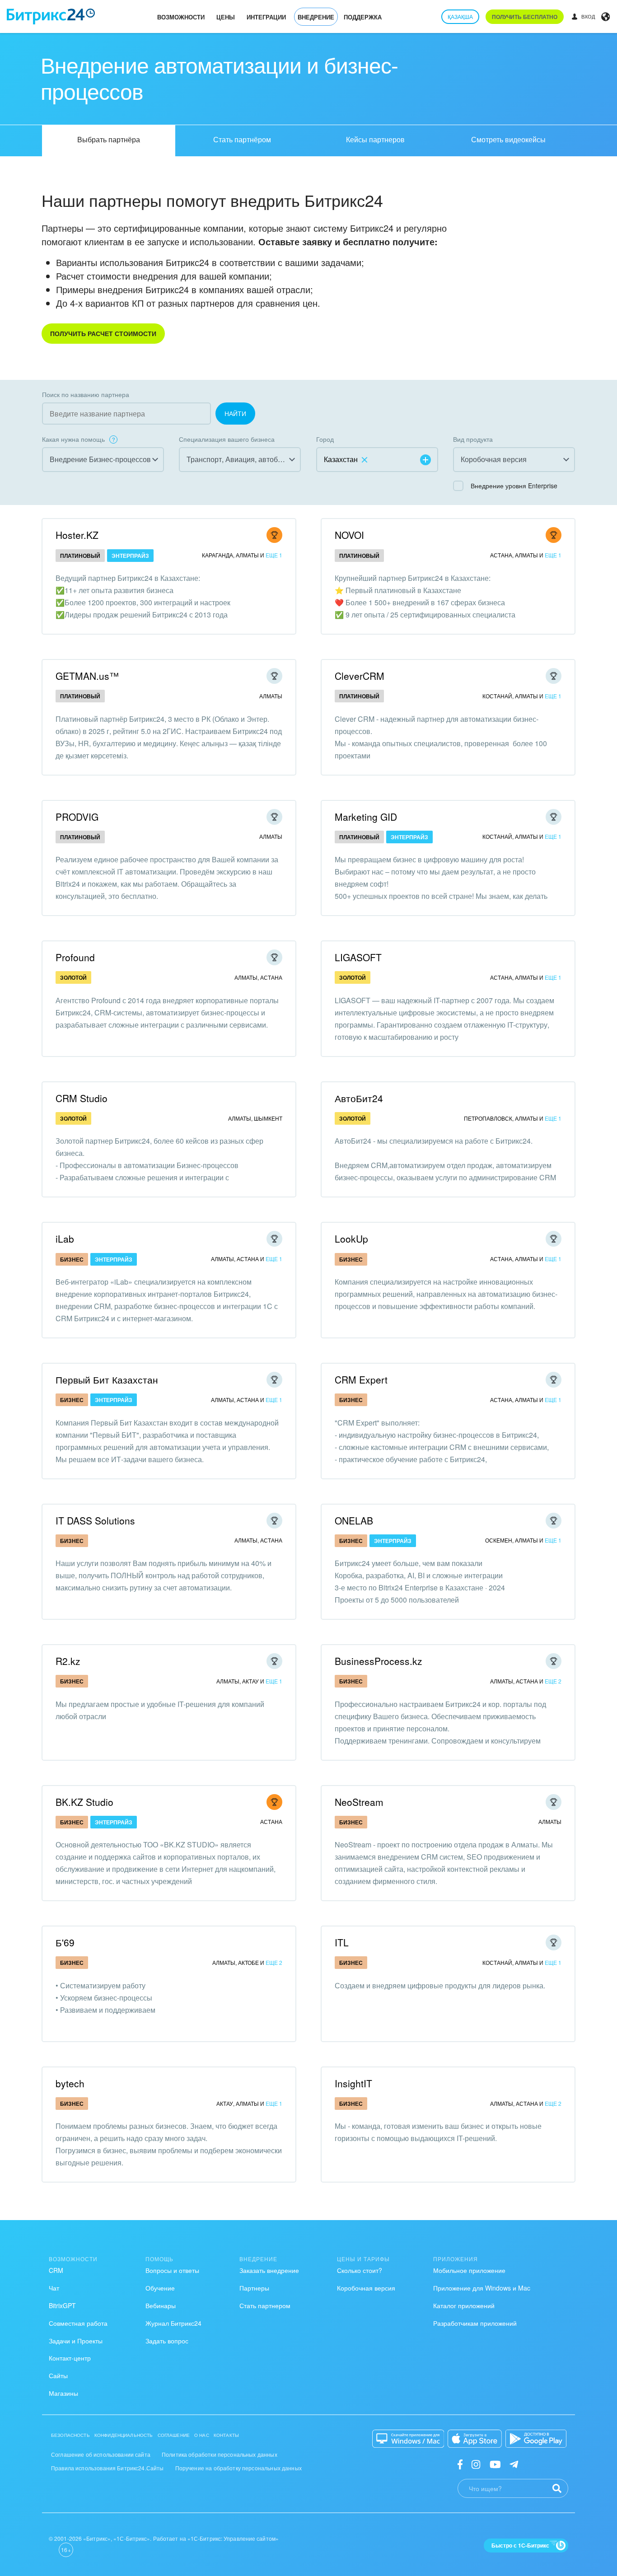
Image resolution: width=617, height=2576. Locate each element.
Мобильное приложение (469, 2270)
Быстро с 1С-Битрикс (520, 2545)
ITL (342, 1942)
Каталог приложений (464, 2305)
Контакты (226, 2435)
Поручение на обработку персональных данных (238, 2468)
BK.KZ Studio (84, 1802)
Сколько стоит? (360, 2270)
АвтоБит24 (359, 1098)
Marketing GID (366, 817)
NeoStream (359, 1802)
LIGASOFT (358, 957)
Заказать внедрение (269, 2270)
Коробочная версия (366, 2288)
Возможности (181, 17)
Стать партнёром (242, 139)
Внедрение (316, 17)
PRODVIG (77, 817)
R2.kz (68, 1661)
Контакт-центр (70, 2358)
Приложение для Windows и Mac (482, 2288)
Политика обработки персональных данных (220, 2454)
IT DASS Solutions (95, 1520)
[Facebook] (460, 2464)
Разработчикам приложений (475, 2323)
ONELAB (354, 1520)
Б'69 (65, 1942)
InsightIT (353, 2083)
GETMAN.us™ (87, 676)
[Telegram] (514, 2464)
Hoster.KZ (77, 535)
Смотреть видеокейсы (508, 139)
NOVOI (349, 535)
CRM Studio (82, 1098)
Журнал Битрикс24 (173, 2323)
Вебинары (161, 2305)
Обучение (160, 2288)
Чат (54, 2288)
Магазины (63, 2393)
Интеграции (266, 17)
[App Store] (475, 2439)
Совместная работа (78, 2323)
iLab (65, 1239)
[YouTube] (495, 2464)
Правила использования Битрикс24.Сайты (108, 2468)
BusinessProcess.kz (379, 1661)
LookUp (351, 1239)
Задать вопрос (167, 2341)
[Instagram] (476, 2464)
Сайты (58, 2375)
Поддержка (363, 17)
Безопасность (70, 2435)
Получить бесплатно (525, 17)
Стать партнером (265, 2305)
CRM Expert (361, 1379)
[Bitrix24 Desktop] (408, 2439)
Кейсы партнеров (375, 139)
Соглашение (174, 2435)
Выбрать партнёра (109, 139)
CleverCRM (360, 676)
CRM (56, 2270)
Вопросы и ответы (172, 2270)
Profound (75, 957)
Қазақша (460, 16)
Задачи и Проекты (76, 2341)
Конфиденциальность (124, 2435)
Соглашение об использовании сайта (101, 2454)
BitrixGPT (62, 2305)
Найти (235, 413)
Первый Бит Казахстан (107, 1379)
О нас (202, 2435)
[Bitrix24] (51, 16)
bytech (70, 2083)
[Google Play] (536, 2439)
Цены (226, 17)
